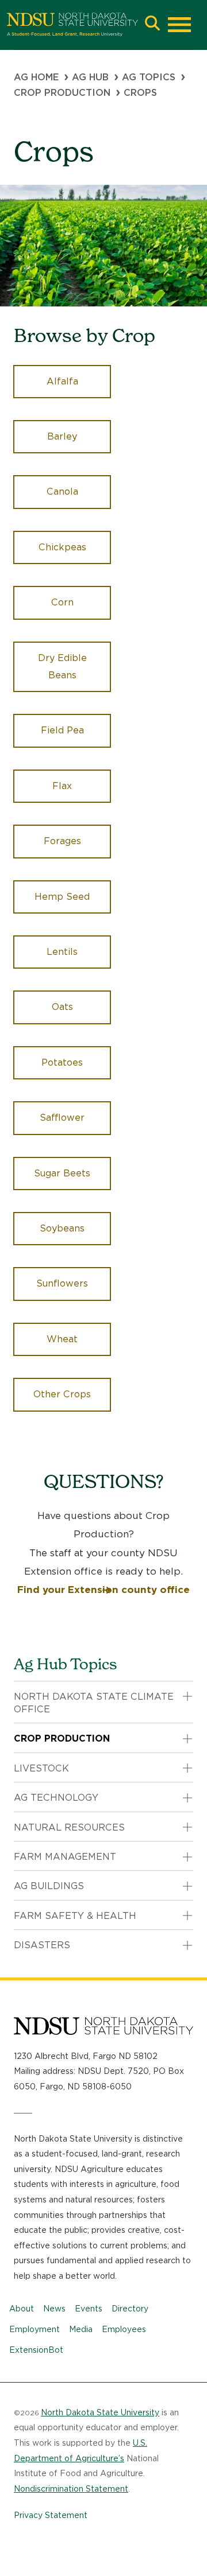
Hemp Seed (62, 897)
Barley (62, 436)
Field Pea (62, 730)
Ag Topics (149, 77)
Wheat (62, 1339)
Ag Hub (90, 77)
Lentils (62, 952)
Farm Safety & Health (75, 1916)
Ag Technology (56, 1798)
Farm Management (65, 1857)
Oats (62, 1007)
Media (81, 2329)
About (22, 2309)
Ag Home (36, 77)
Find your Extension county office (103, 1590)
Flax (62, 786)
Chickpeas (62, 547)
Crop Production (62, 93)
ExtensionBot (36, 2350)
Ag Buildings (49, 1886)
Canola (62, 492)
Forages (62, 841)
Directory (130, 2309)
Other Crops (62, 1394)
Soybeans (62, 1228)
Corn (62, 602)
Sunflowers (62, 1283)
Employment (34, 2329)
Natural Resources (69, 1827)
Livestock (41, 1768)
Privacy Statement (51, 2515)
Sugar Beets (62, 1173)
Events (89, 2309)
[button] (152, 24)
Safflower (62, 1118)
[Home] (72, 25)
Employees (124, 2329)
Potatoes (62, 1062)
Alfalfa (62, 381)
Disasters (42, 1945)
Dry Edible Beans (62, 667)
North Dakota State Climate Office (94, 1703)
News (54, 2309)
